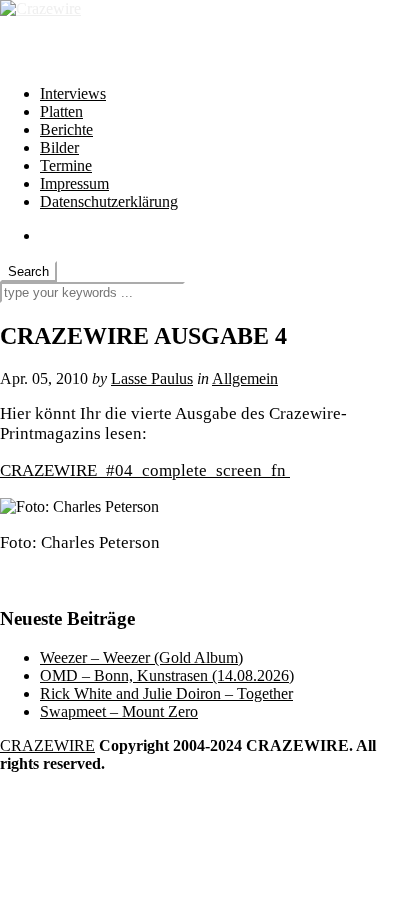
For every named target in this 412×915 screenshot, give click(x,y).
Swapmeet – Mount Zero (119, 711)
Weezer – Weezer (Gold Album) (141, 657)
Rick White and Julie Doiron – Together (166, 693)
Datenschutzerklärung (109, 201)
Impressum (74, 183)
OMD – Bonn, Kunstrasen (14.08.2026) (167, 675)
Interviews (73, 93)
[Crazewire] (40, 8)
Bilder (59, 147)
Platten (61, 111)
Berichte (66, 129)
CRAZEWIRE (47, 745)
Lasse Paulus (152, 378)
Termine (66, 165)
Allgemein (245, 378)
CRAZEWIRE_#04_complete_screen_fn (145, 470)
